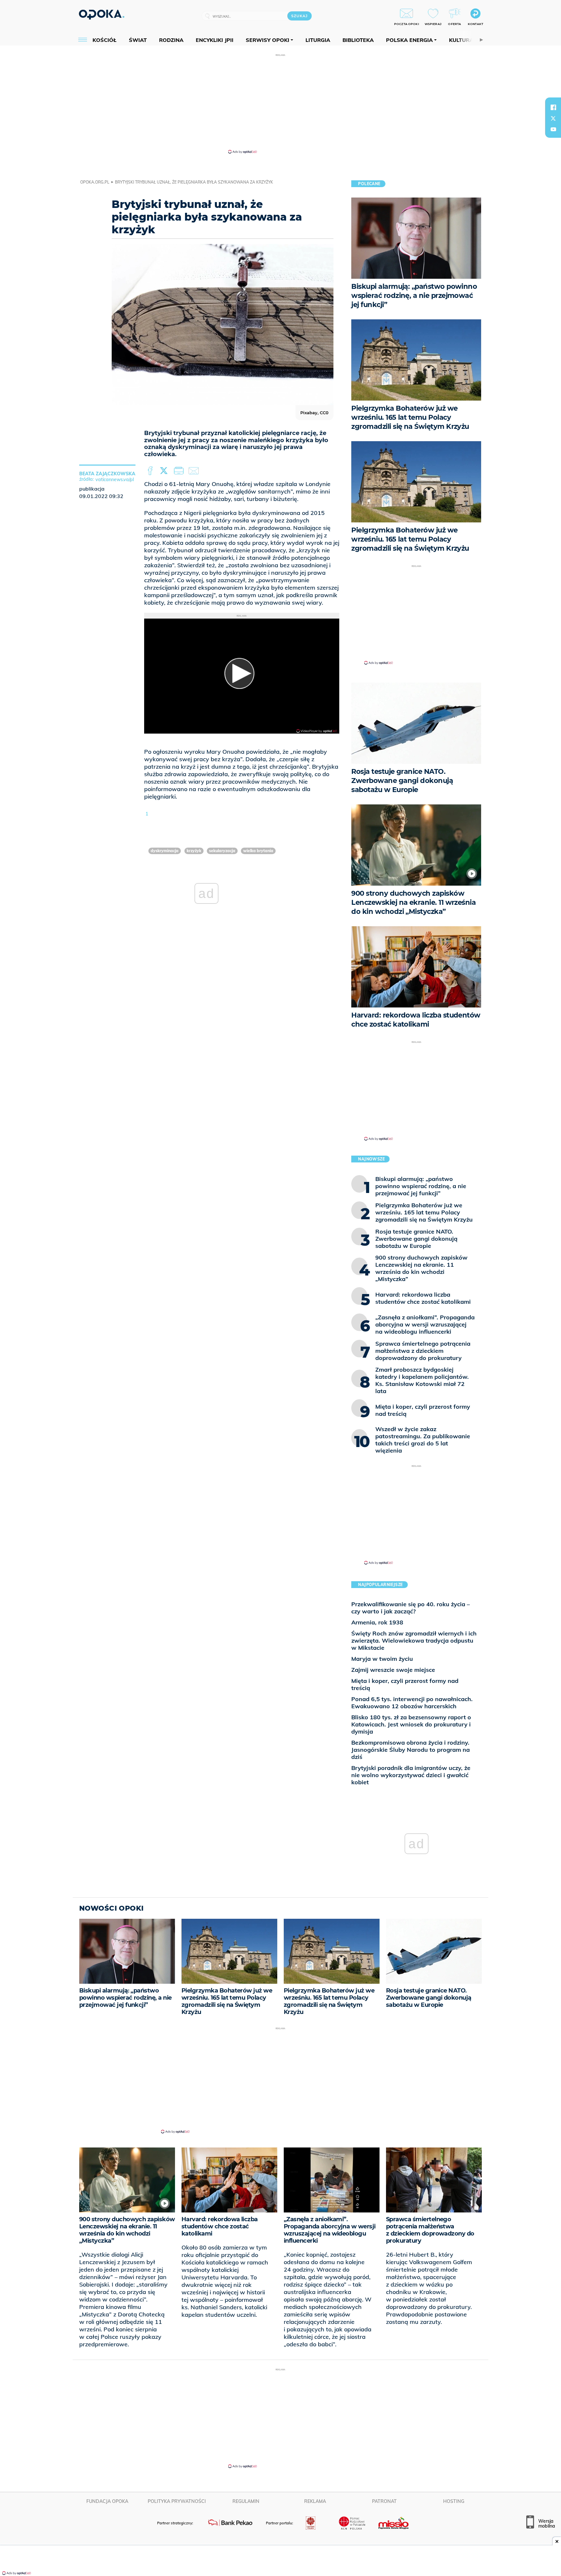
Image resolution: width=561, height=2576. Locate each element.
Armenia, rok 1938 (377, 1622)
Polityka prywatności (177, 2501)
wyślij (195, 471)
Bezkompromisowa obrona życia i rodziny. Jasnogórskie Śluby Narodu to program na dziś (411, 1750)
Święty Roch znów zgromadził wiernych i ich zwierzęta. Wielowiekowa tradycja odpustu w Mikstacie (414, 1640)
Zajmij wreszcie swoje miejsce (393, 1670)
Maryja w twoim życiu (382, 1659)
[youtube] (553, 129)
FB (151, 471)
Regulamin (246, 2501)
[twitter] (553, 118)
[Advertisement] (280, 103)
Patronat (384, 2501)
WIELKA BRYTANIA (258, 851)
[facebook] (553, 107)
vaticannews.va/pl (115, 480)
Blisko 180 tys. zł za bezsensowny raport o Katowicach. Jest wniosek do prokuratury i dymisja (411, 1724)
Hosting (454, 2501)
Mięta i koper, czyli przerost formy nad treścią (405, 1684)
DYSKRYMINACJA (165, 851)
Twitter (165, 471)
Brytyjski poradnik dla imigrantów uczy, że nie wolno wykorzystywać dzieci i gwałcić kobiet (411, 1775)
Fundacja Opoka (107, 2501)
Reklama (315, 2501)
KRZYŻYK (194, 851)
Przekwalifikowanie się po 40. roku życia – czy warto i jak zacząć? (411, 1608)
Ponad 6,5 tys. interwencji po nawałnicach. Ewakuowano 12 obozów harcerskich (412, 1703)
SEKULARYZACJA (222, 851)
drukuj (180, 471)
